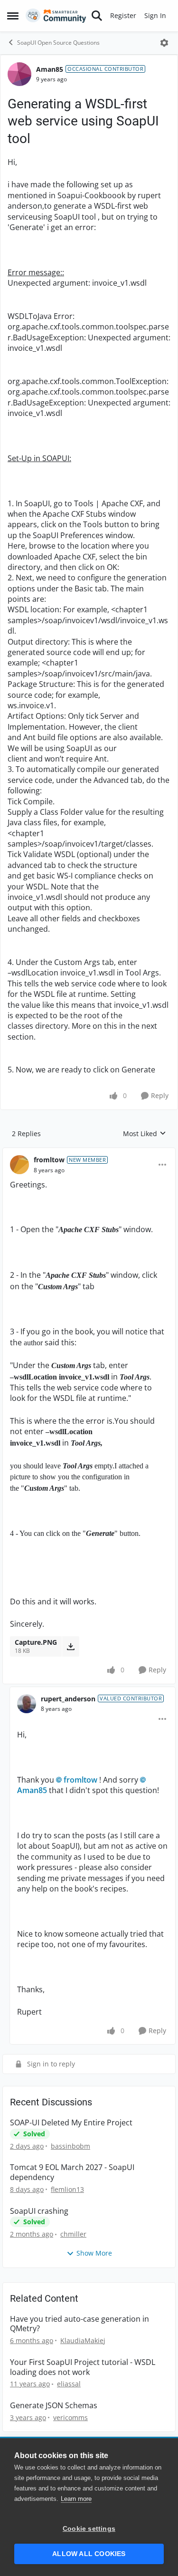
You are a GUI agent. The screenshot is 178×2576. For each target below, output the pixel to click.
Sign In (155, 15)
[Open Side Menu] (13, 16)
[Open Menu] (164, 43)
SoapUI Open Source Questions (58, 43)
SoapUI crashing (39, 2211)
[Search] (97, 16)
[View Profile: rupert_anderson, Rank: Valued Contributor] (27, 1704)
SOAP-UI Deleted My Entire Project (71, 2123)
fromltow (49, 1160)
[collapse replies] (89, 1152)
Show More (94, 2253)
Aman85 (50, 69)
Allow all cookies (89, 2554)
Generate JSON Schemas (54, 2406)
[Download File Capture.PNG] (70, 1646)
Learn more (76, 2499)
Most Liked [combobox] (145, 1134)
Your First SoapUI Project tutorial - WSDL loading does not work (83, 2367)
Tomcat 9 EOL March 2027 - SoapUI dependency (72, 2172)
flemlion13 (67, 2189)
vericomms (70, 2417)
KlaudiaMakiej (83, 2340)
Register (123, 15)
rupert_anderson (68, 1699)
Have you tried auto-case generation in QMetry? (80, 2324)
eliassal (69, 2384)
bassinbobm (70, 2146)
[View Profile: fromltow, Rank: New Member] (19, 1165)
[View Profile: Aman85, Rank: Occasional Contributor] (19, 74)
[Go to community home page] (56, 16)
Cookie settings (89, 2529)
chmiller (73, 2234)
